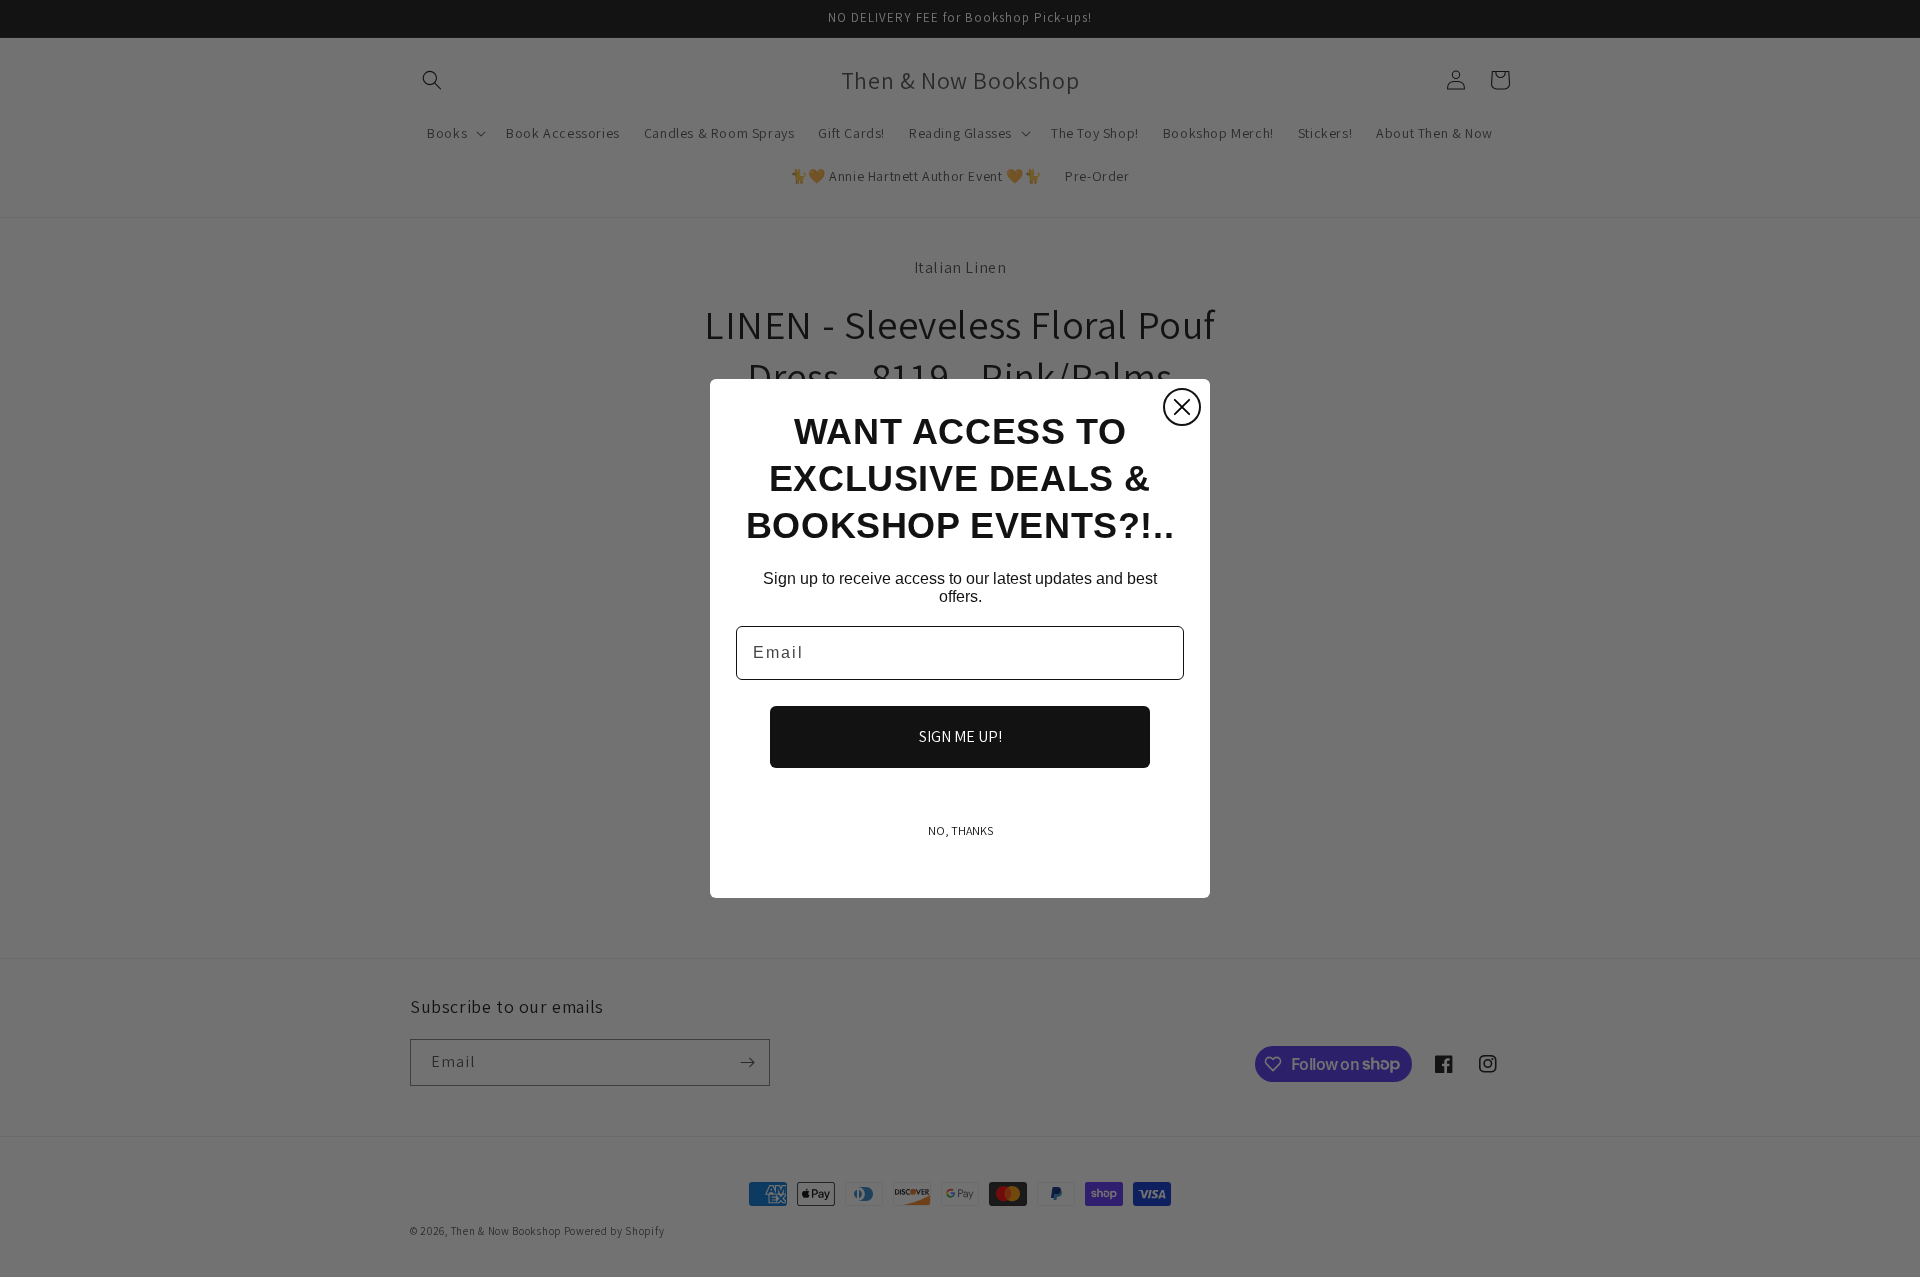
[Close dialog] (1182, 407)
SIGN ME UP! (960, 736)
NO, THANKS (960, 830)
